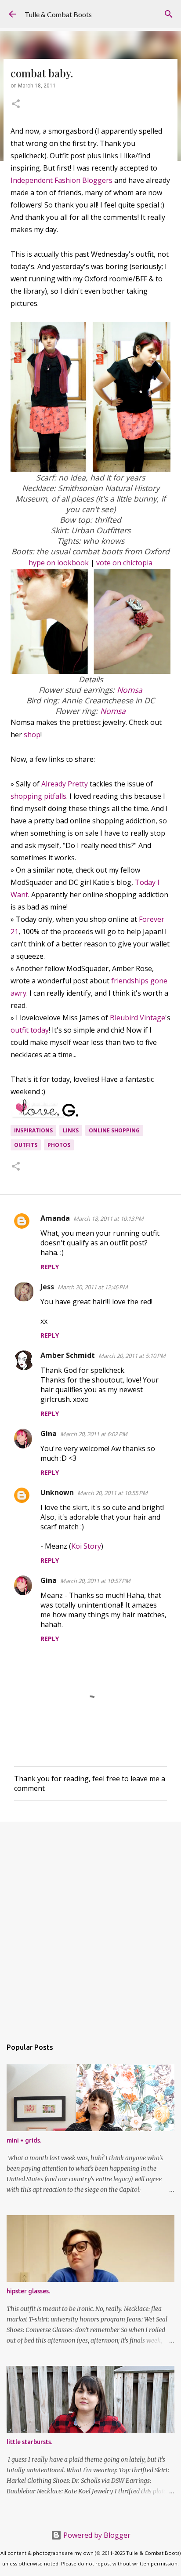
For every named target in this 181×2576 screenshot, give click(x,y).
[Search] (169, 14)
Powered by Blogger (96, 2535)
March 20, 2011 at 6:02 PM (94, 1434)
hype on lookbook (59, 563)
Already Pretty (65, 784)
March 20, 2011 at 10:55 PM (112, 1493)
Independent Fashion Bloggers (62, 180)
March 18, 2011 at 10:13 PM (109, 1219)
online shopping (114, 1130)
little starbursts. (29, 2442)
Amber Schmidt (68, 1355)
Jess (47, 1287)
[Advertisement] (90, 1925)
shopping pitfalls (38, 796)
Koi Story (86, 1546)
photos (59, 1145)
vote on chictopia (124, 563)
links (71, 1130)
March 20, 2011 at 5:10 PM (132, 1356)
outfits (26, 1145)
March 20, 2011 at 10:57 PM (95, 1581)
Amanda (55, 1218)
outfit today (30, 1030)
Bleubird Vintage (138, 1018)
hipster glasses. (28, 2291)
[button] (16, 105)
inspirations (33, 1130)
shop (32, 735)
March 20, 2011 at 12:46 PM (93, 1287)
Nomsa (130, 690)
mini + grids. (24, 2140)
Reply (50, 1267)
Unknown (57, 1492)
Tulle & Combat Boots (58, 14)
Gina (49, 1434)
